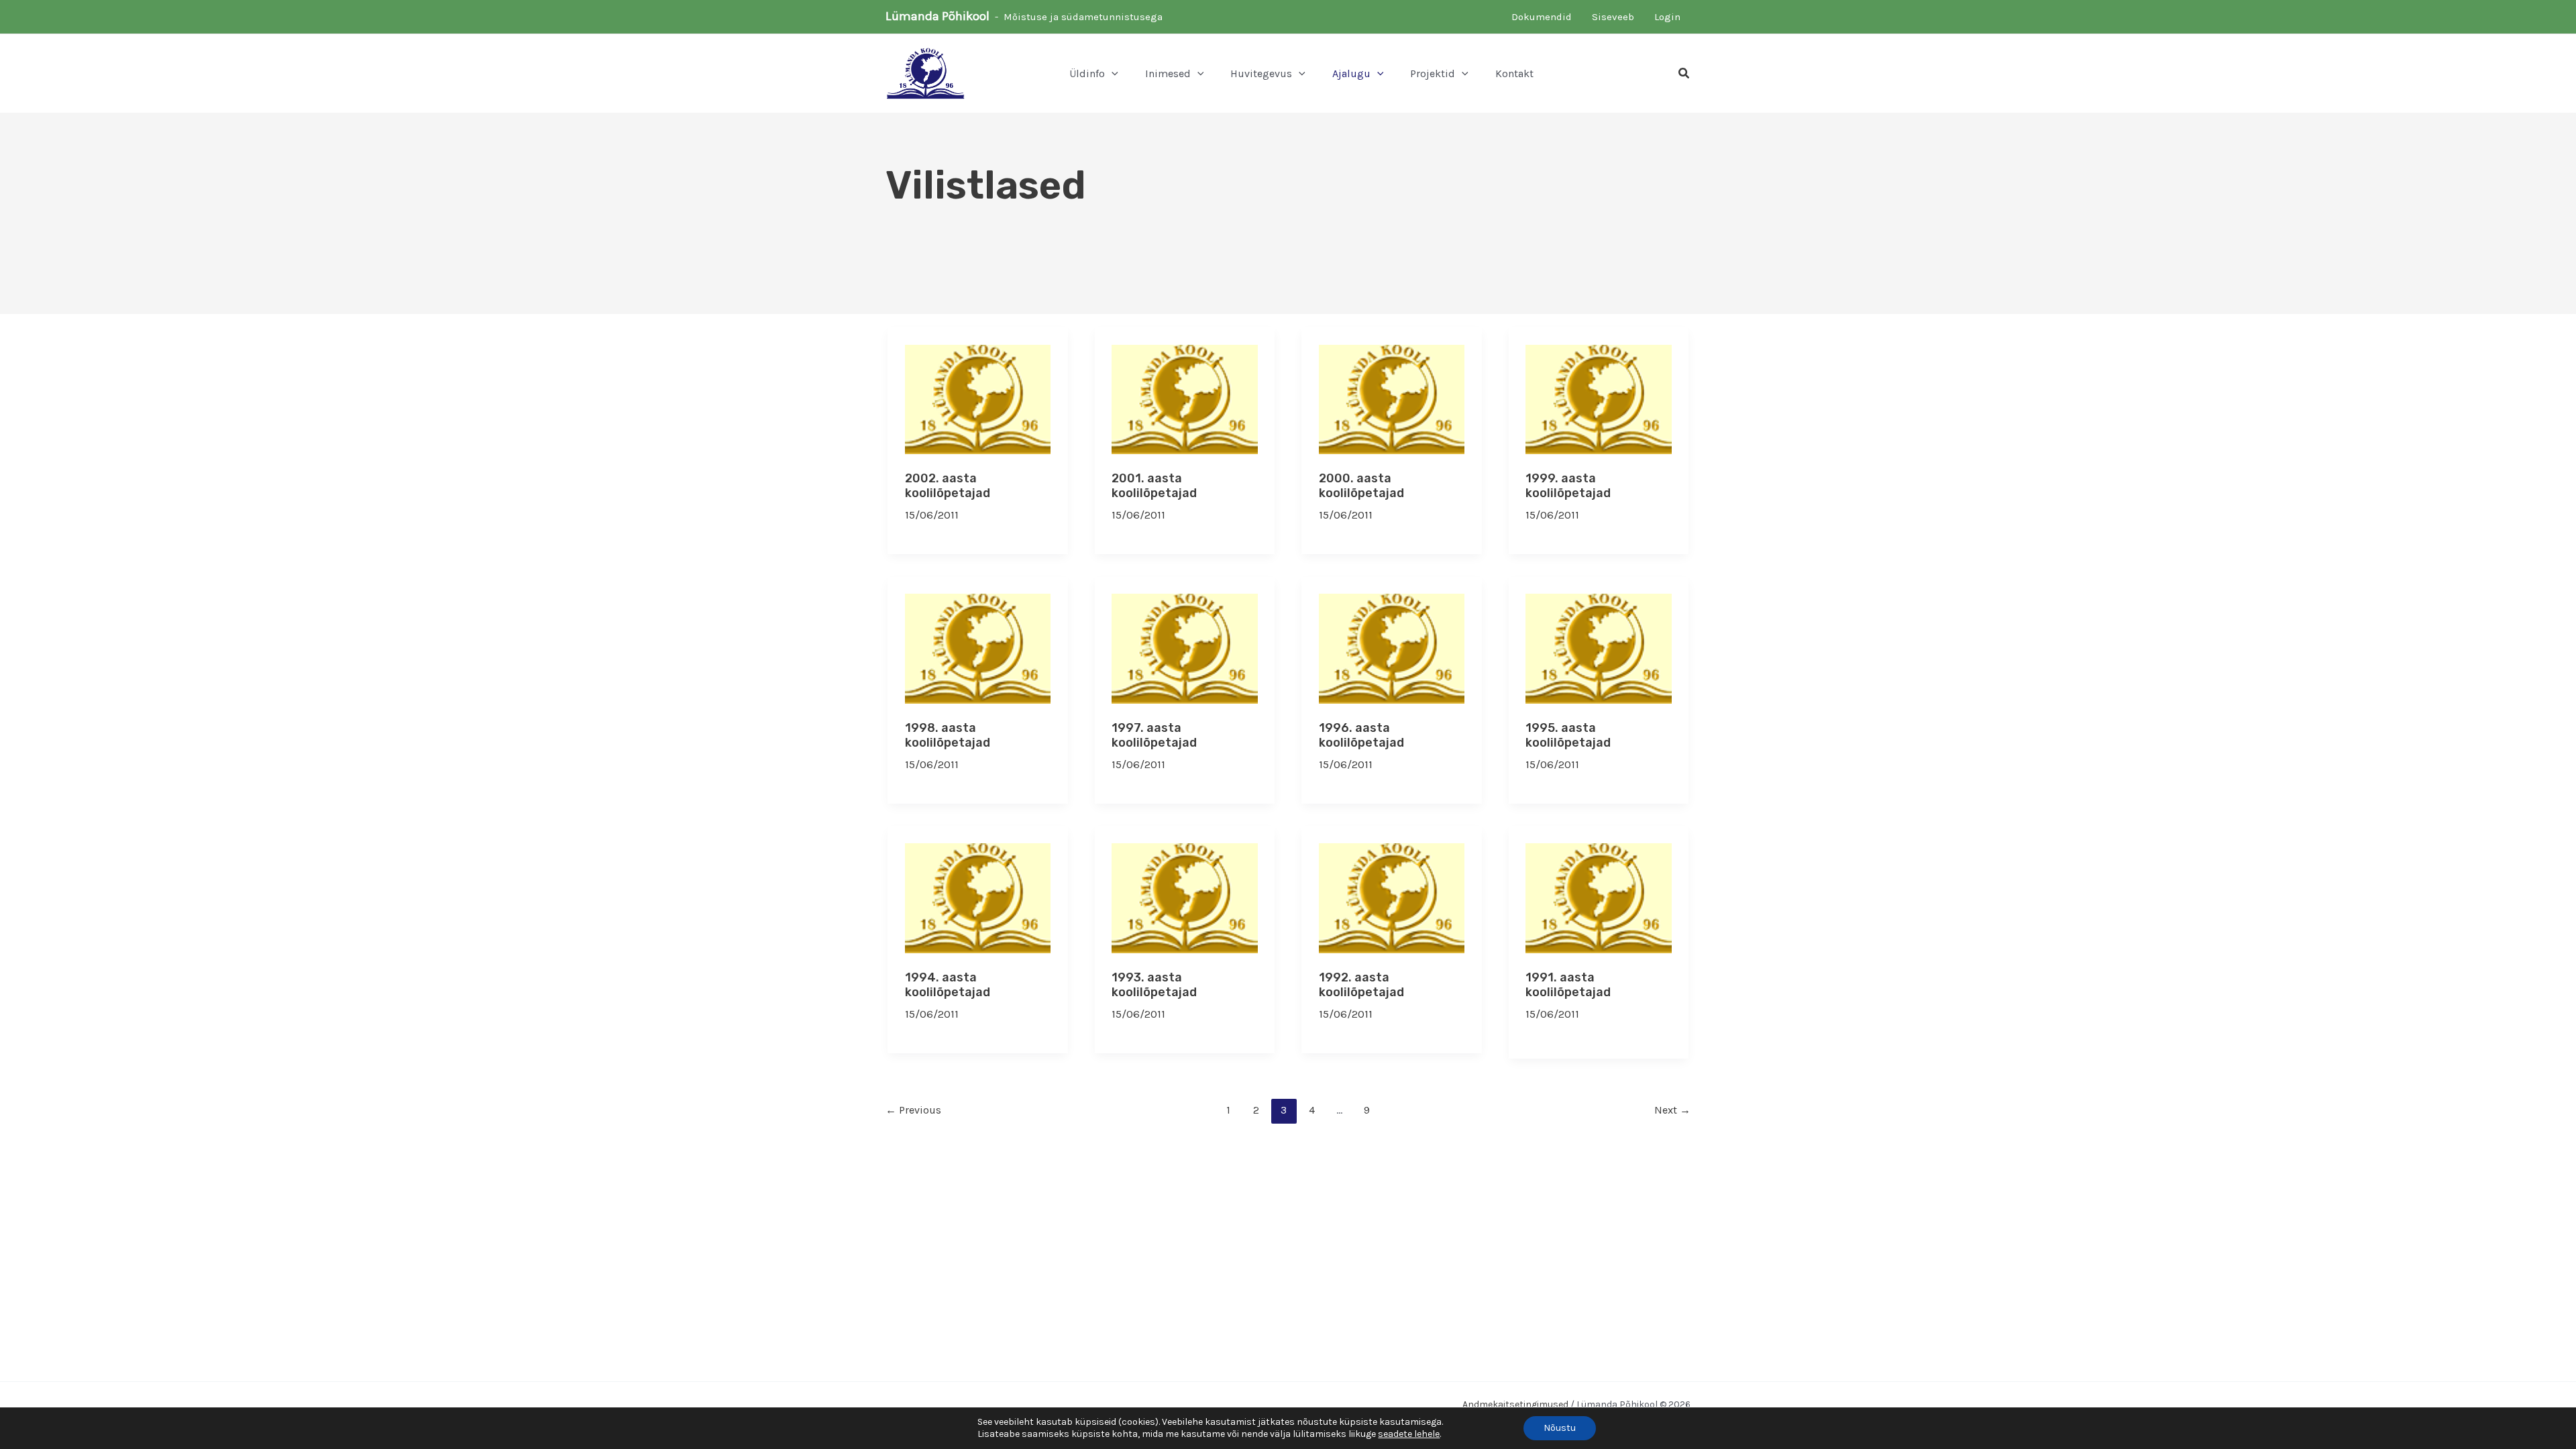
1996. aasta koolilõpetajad (1361, 735)
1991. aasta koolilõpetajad (1568, 985)
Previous (913, 1110)
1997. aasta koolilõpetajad (1154, 735)
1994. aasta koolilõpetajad (948, 985)
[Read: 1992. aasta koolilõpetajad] (1392, 897)
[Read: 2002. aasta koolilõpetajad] (978, 398)
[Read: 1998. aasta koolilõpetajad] (978, 647)
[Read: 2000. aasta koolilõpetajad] (1392, 398)
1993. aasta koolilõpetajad (1154, 985)
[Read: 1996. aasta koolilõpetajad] (1392, 647)
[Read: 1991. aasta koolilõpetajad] (1599, 897)
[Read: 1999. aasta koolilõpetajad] (1599, 398)
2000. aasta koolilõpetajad (1361, 486)
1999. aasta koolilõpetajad (1568, 486)
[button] (1112, 74)
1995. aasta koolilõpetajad (1568, 735)
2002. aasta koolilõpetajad (948, 486)
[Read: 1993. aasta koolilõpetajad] (1185, 897)
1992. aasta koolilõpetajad (1361, 985)
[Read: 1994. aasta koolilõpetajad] (978, 897)
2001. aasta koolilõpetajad (1154, 486)
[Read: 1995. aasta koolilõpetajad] (1599, 647)
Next (1672, 1110)
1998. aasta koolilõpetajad (948, 735)
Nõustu (1560, 1428)
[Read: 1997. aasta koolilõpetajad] (1185, 647)
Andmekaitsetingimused (1515, 1404)
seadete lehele (1409, 1434)
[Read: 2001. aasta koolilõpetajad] (1185, 398)
